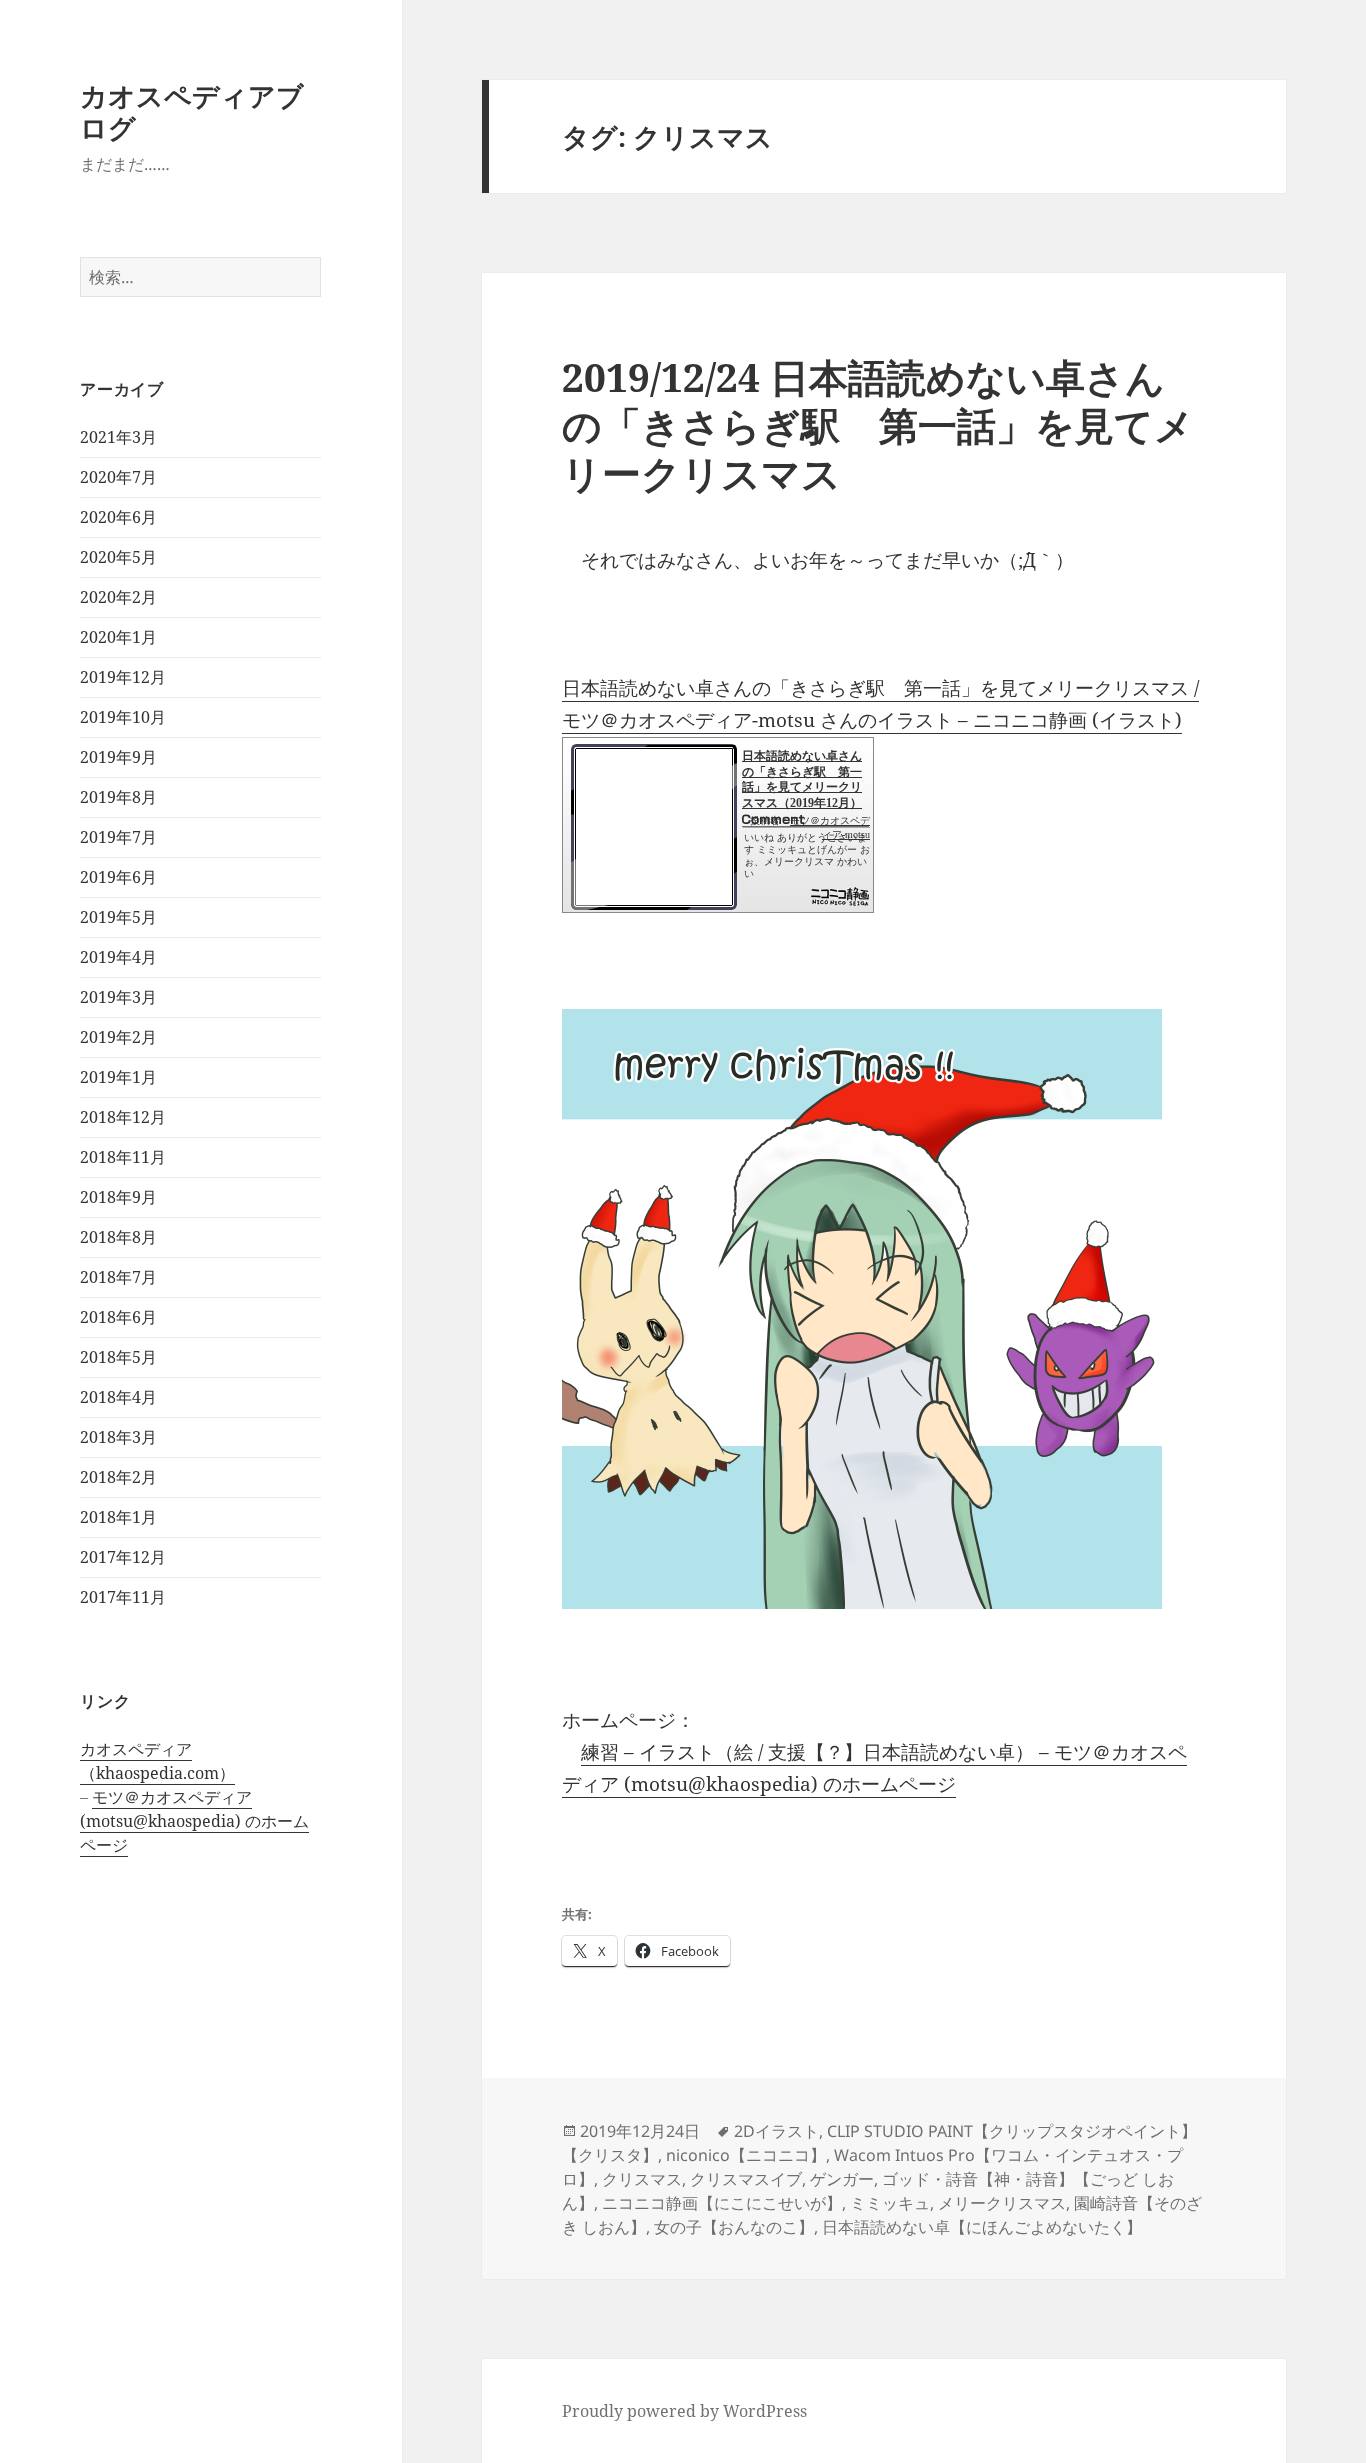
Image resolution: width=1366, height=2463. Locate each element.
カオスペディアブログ (192, 111)
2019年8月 (118, 797)
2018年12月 (123, 1117)
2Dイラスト (776, 2131)
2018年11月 (123, 1157)
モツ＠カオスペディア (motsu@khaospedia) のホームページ (194, 1821)
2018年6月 (118, 1317)
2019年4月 (118, 957)
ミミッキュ (890, 2203)
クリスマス (642, 2179)
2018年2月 (118, 1477)
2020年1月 (118, 637)
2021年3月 (118, 437)
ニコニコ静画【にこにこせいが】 (722, 2203)
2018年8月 (118, 1237)
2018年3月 (118, 1437)
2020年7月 (118, 477)
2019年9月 (118, 757)
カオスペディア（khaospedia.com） (157, 1761)
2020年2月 (118, 597)
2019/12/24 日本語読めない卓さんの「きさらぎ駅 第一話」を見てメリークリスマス (878, 424)
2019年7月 (118, 837)
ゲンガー (842, 2179)
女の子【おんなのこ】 (734, 2227)
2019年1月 (118, 1077)
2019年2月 (118, 1037)
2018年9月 (118, 1197)
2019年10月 (123, 717)
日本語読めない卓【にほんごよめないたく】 (982, 2227)
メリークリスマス (1002, 2203)
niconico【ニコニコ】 (746, 2155)
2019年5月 (118, 917)
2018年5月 (118, 1357)
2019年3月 (118, 997)
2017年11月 (123, 1597)
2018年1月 (118, 1517)
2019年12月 (123, 677)
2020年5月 (118, 557)
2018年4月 (118, 1397)
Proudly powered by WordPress (684, 2411)
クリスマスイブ (746, 2179)
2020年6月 (118, 517)
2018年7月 (118, 1277)
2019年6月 (118, 877)
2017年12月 (123, 1557)
